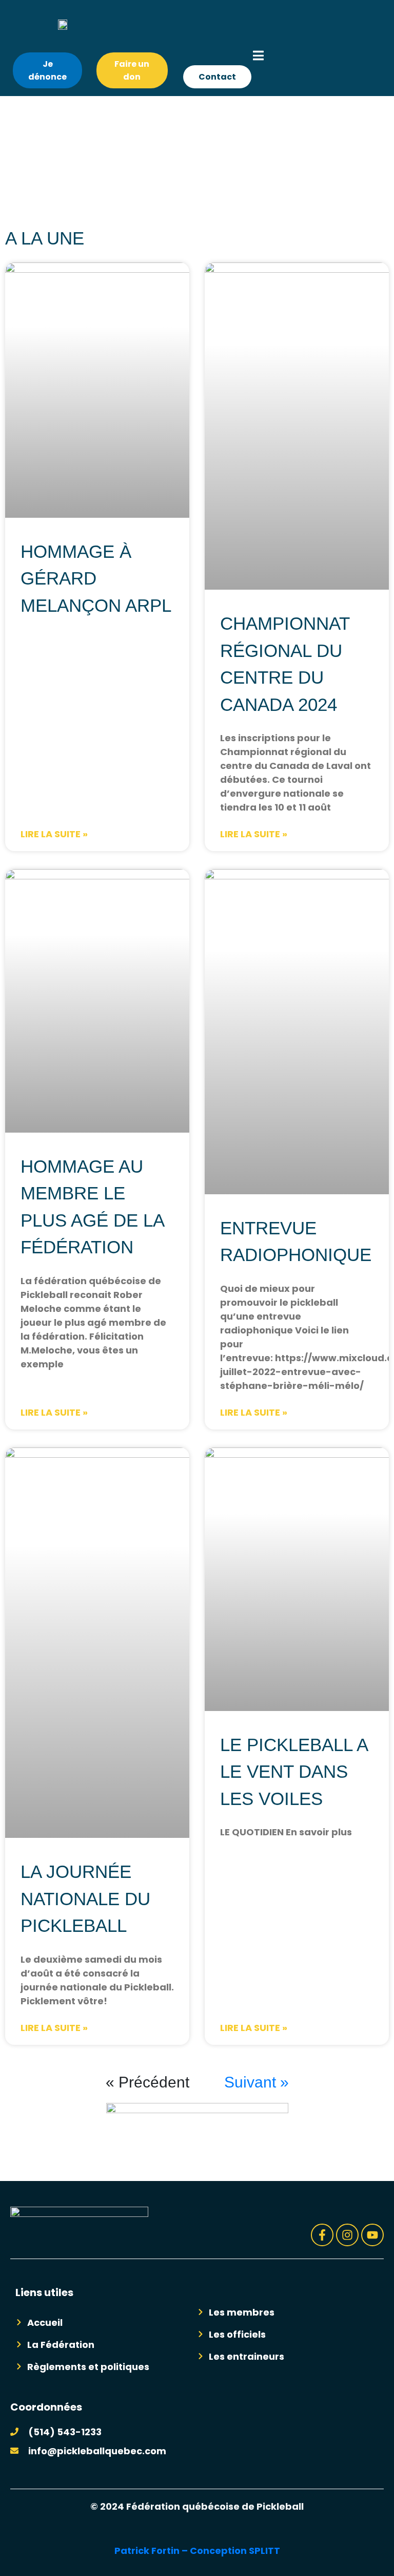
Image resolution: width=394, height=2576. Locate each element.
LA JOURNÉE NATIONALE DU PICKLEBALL (85, 1898)
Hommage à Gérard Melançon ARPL (96, 578)
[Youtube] (372, 2235)
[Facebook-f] (322, 2235)
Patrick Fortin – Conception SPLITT (197, 2551)
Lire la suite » (54, 834)
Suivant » (257, 2082)
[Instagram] (347, 2235)
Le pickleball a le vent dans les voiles (294, 1772)
